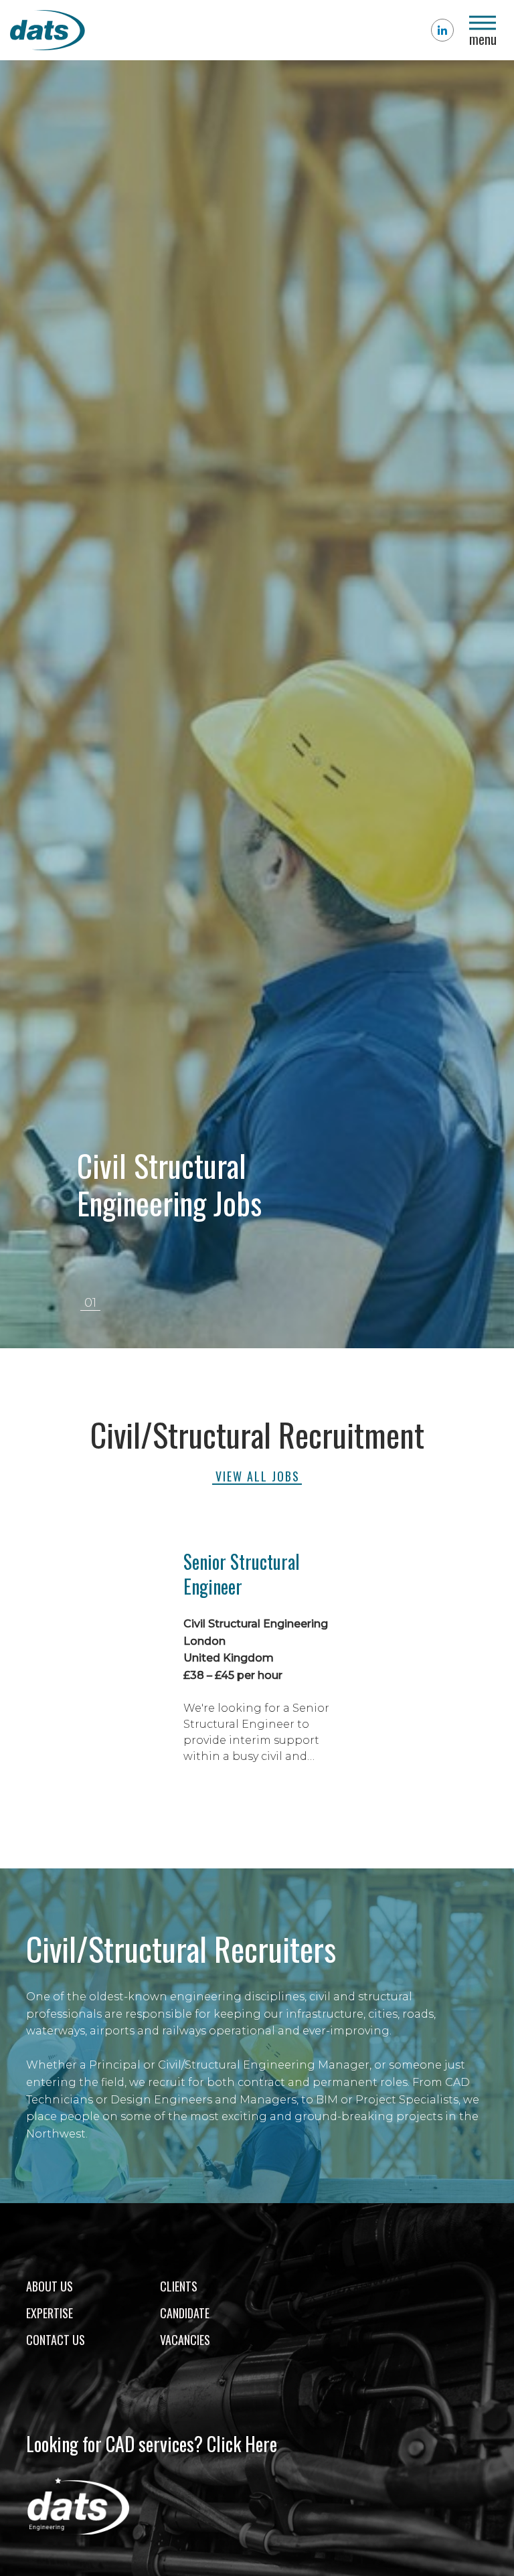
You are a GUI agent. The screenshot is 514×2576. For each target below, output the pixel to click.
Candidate (185, 2313)
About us (50, 2286)
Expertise (50, 2313)
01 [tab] (90, 1303)
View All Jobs (258, 1476)
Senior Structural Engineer (242, 1574)
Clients (179, 2286)
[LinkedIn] (442, 30)
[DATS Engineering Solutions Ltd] (97, 30)
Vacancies (185, 2340)
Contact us (56, 2340)
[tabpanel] (257, 704)
